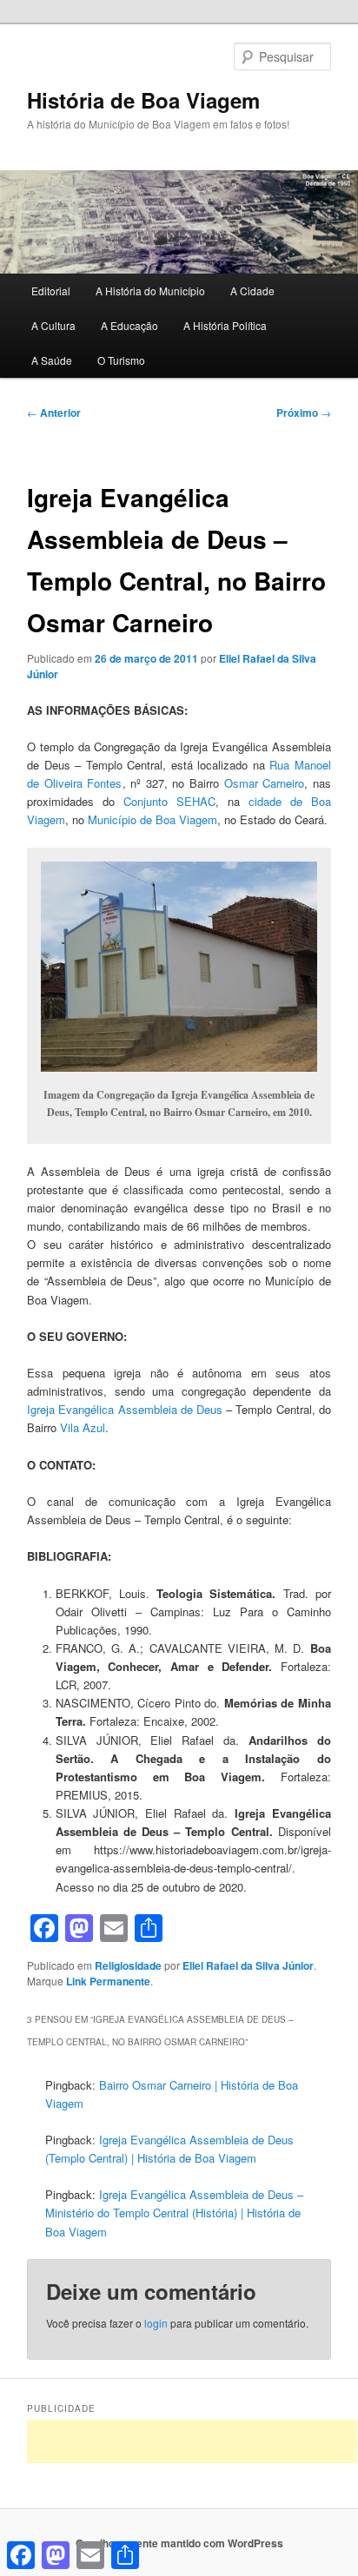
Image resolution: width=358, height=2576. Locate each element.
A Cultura (53, 325)
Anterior (54, 413)
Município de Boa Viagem (152, 819)
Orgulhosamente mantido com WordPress (179, 2543)
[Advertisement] (192, 2441)
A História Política (225, 325)
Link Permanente (108, 1981)
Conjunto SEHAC (169, 801)
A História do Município (150, 291)
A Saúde (52, 360)
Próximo (304, 413)
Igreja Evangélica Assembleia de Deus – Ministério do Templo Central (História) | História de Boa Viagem (174, 2213)
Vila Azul (83, 1427)
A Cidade (252, 291)
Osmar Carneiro (265, 783)
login (156, 2323)
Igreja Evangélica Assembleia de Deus (125, 1409)
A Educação (129, 325)
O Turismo (121, 360)
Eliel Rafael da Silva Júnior (248, 1965)
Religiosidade (128, 1965)
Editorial (51, 291)
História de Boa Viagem (143, 100)
